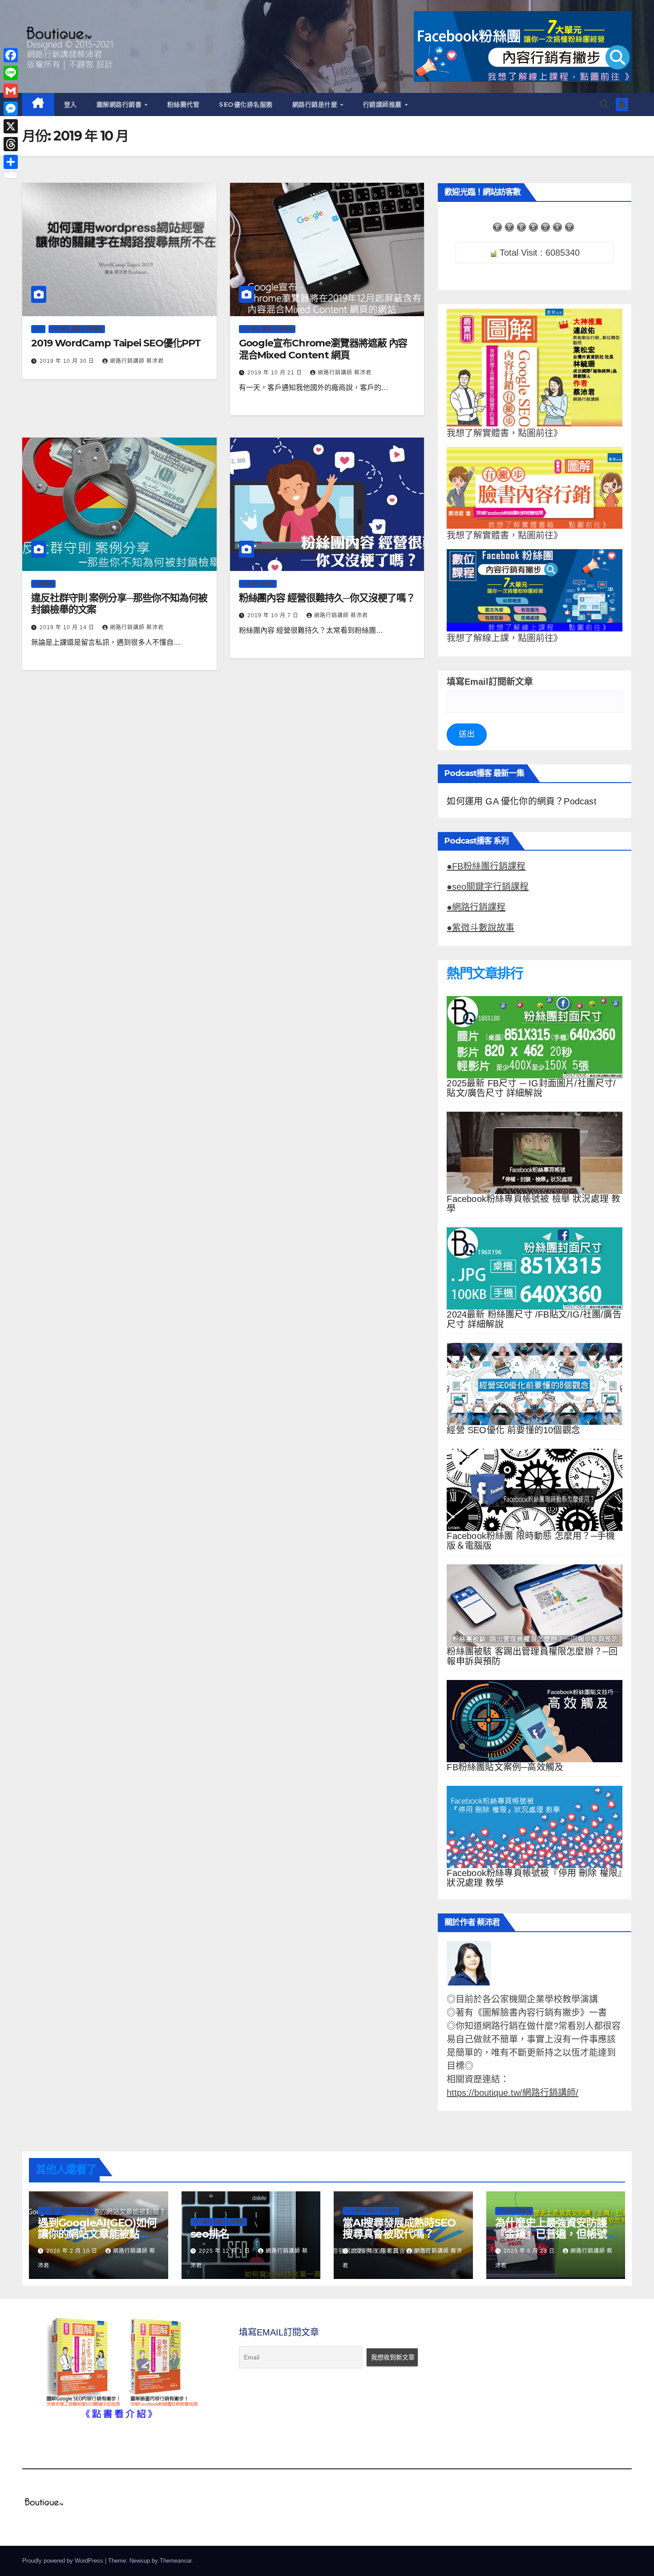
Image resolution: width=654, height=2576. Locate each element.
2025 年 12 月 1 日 (225, 2251)
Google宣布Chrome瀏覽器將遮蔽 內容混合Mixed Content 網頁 (323, 349)
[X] (11, 126)
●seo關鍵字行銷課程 (488, 887)
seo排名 (210, 2234)
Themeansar (176, 2561)
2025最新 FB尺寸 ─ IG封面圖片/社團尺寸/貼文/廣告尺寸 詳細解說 (531, 1088)
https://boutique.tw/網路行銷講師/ (513, 2093)
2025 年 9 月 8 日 (376, 2251)
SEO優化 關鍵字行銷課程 (77, 329)
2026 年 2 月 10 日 (73, 2251)
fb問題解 (43, 584)
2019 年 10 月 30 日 (68, 361)
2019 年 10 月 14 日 (68, 627)
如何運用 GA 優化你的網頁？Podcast (521, 801)
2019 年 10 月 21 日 (276, 373)
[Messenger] (11, 109)
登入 (71, 104)
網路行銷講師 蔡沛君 (137, 361)
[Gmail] (11, 91)
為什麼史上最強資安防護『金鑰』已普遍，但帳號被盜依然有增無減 (551, 2234)
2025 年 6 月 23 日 (530, 2251)
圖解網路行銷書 (120, 104)
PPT (38, 329)
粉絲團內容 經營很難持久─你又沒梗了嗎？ (327, 598)
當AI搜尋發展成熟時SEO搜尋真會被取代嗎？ (399, 2228)
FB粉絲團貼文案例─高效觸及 (505, 1767)
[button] (604, 104)
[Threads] (11, 144)
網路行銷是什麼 (316, 104)
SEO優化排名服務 (246, 104)
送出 (467, 734)
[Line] (11, 73)
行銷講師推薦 (384, 104)
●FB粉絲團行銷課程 (486, 866)
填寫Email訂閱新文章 (490, 682)
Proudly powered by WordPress (64, 2561)
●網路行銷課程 (476, 907)
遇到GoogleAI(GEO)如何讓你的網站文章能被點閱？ (97, 2234)
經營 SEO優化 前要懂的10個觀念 (513, 1430)
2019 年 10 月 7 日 (274, 615)
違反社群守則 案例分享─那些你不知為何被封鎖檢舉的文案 (119, 604)
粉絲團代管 (184, 104)
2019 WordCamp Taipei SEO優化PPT (116, 343)
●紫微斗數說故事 (480, 928)
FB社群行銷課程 (258, 584)
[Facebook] (11, 55)
